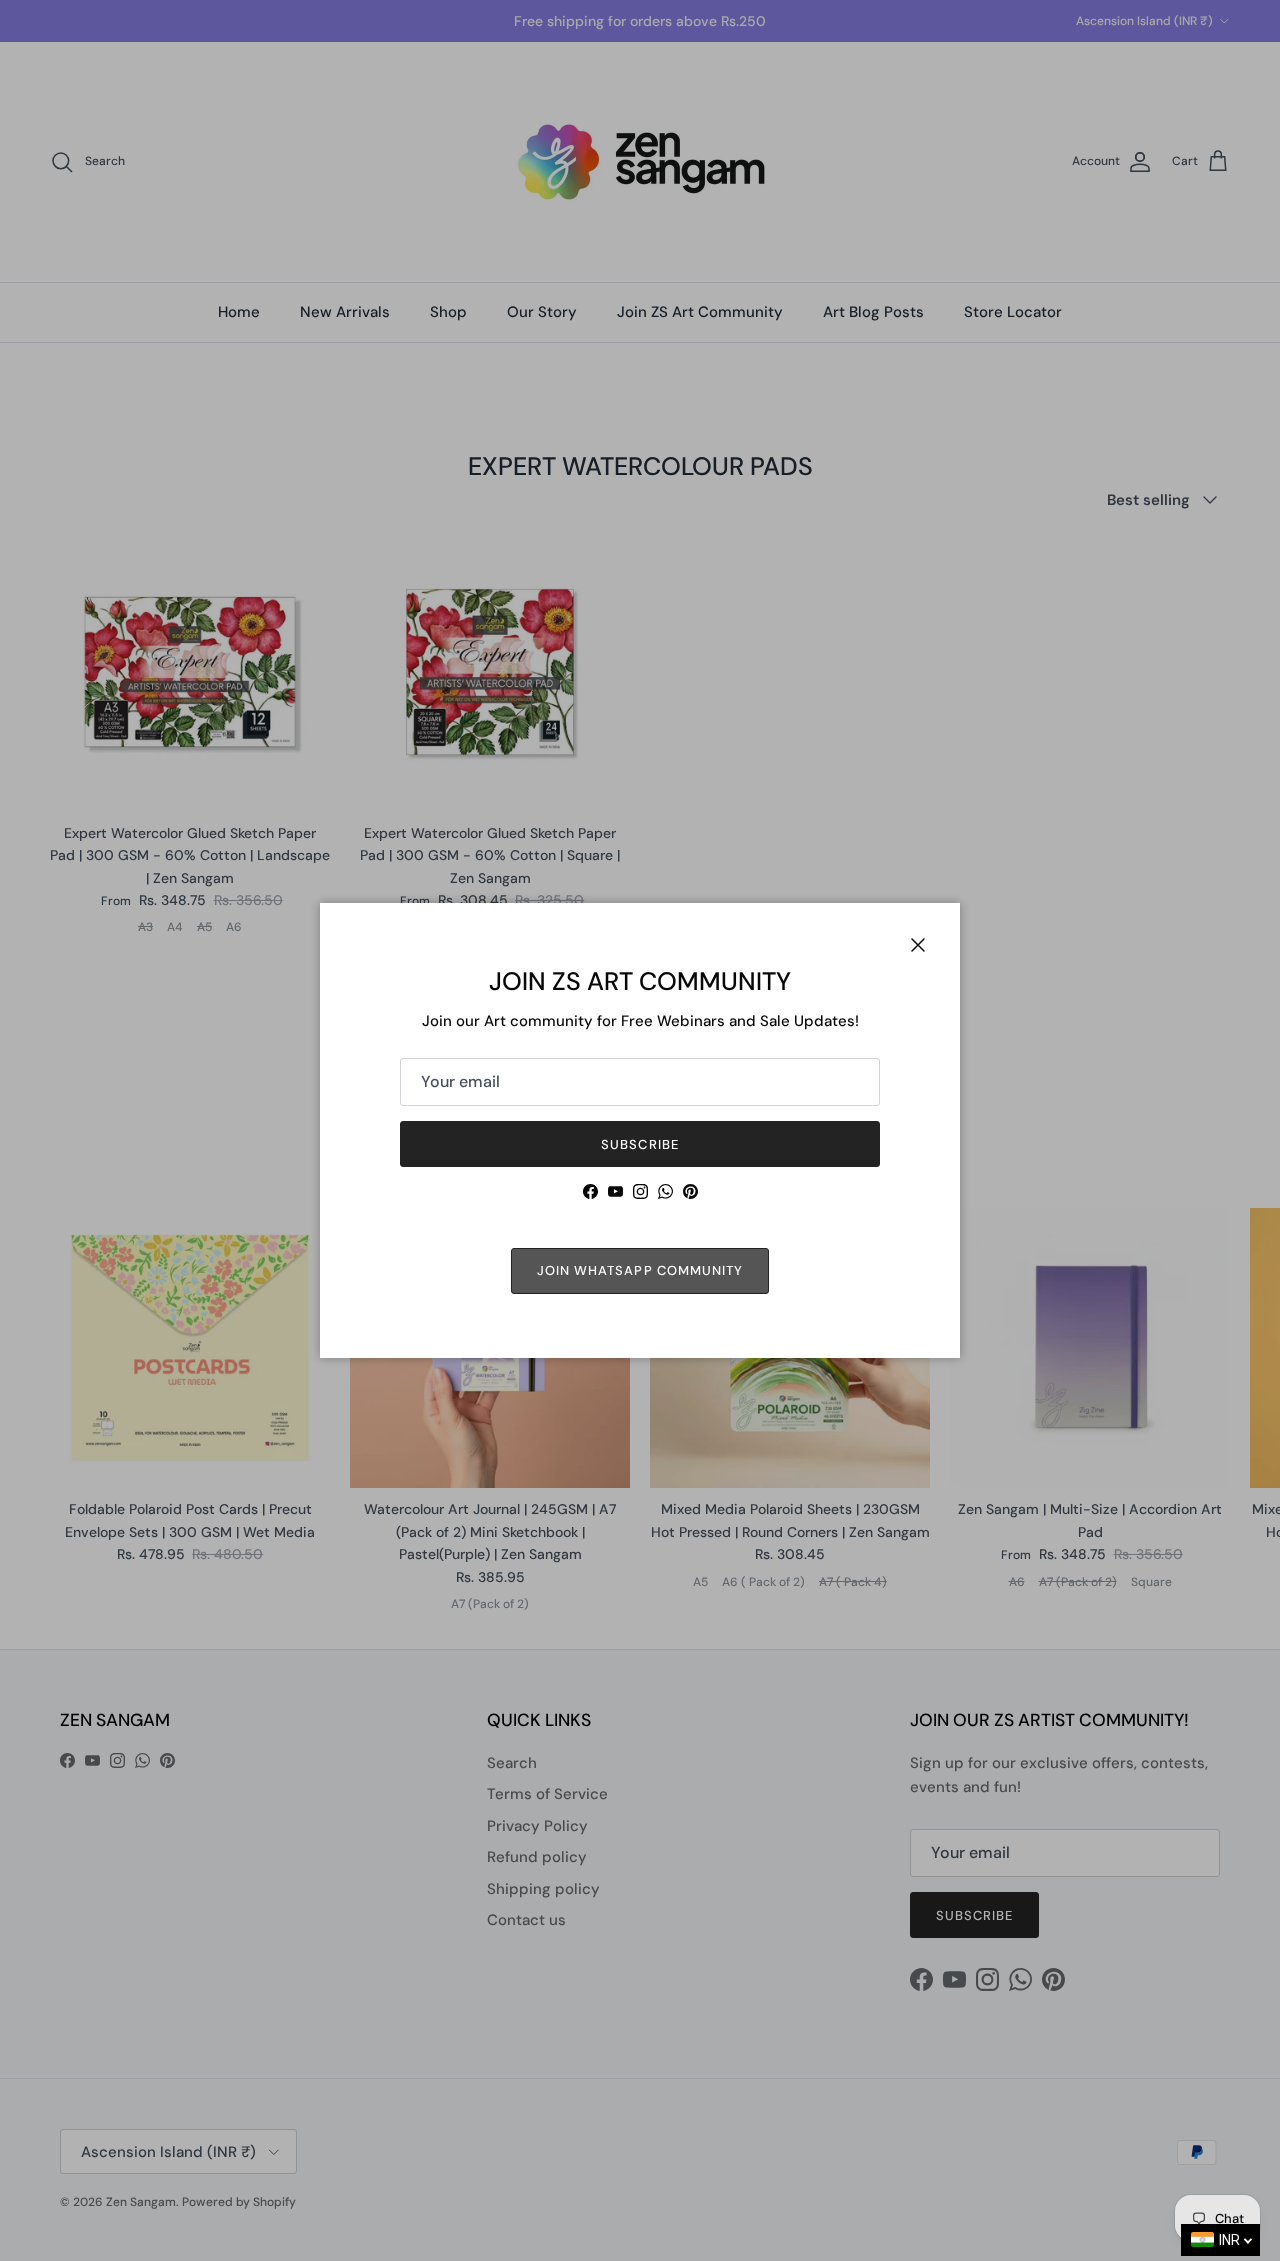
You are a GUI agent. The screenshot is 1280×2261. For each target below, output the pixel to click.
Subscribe (639, 1144)
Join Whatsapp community (640, 1270)
